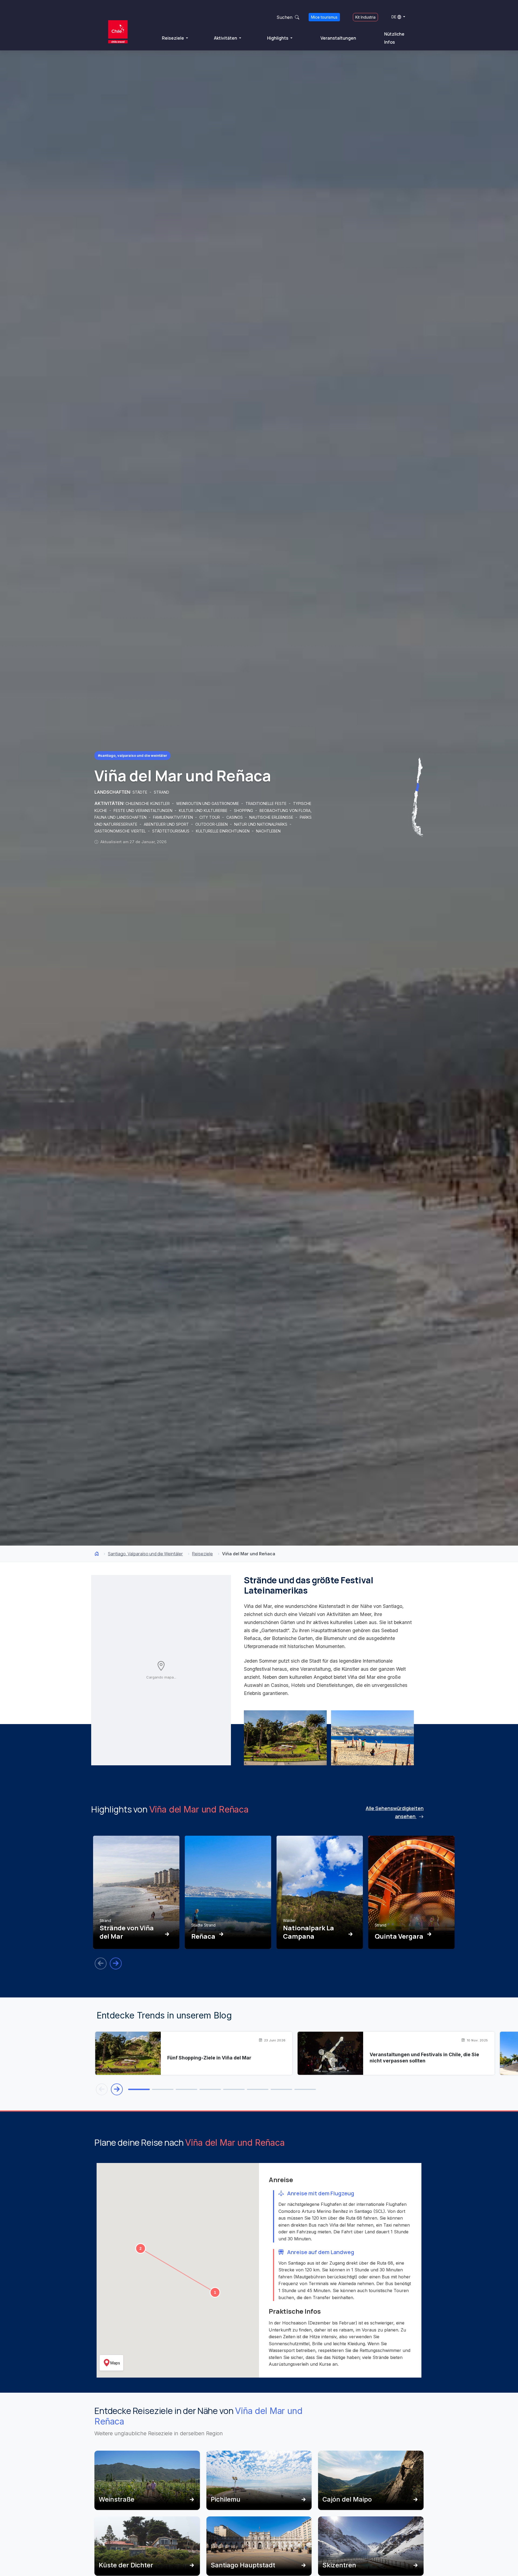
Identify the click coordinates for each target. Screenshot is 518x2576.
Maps (115, 2363)
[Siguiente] (116, 1963)
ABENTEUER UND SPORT (167, 824)
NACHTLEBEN (268, 831)
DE (394, 17)
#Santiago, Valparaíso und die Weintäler (132, 755)
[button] (215, 2292)
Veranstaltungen (338, 38)
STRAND (161, 792)
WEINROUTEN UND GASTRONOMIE (208, 804)
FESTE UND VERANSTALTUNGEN (144, 811)
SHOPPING (244, 811)
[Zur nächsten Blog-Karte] (117, 2089)
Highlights (278, 38)
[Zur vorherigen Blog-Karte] (102, 2089)
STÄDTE (140, 792)
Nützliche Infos (394, 38)
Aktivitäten (226, 38)
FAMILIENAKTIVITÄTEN (173, 817)
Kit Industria (365, 17)
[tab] (139, 2089)
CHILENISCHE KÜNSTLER (148, 804)
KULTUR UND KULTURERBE (204, 811)
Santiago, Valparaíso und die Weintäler (145, 1554)
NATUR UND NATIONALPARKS (261, 824)
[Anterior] (101, 1963)
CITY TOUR (210, 817)
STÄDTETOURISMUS (171, 831)
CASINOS (235, 817)
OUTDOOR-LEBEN (212, 824)
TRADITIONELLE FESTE (267, 804)
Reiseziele (173, 38)
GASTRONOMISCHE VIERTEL (121, 831)
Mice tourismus (324, 17)
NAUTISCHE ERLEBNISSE (272, 817)
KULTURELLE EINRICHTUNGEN (223, 831)
